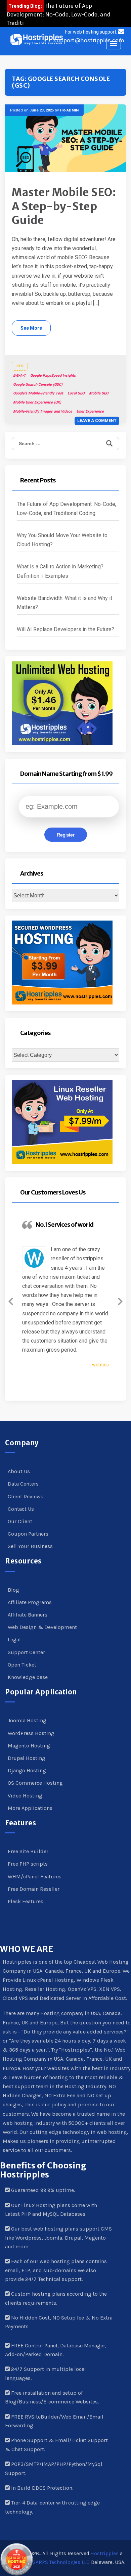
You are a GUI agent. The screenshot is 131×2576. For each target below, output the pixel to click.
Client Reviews (26, 1496)
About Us (19, 1471)
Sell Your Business (30, 1546)
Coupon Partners (28, 1534)
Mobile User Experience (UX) (37, 402)
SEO (20, 366)
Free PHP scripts (28, 1864)
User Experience (90, 411)
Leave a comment (97, 421)
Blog (13, 1590)
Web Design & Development (42, 1627)
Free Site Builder (28, 1851)
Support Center (26, 1652)
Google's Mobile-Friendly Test (38, 393)
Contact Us (21, 1509)
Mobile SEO (99, 393)
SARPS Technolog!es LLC (61, 2562)
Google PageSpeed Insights (53, 376)
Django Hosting (27, 1770)
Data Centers (23, 1484)
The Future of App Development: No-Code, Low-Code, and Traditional (59, 14)
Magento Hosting (29, 1746)
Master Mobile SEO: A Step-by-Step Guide (64, 206)
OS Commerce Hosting (35, 1783)
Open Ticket (22, 1665)
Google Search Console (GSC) (38, 385)
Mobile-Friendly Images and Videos (43, 411)
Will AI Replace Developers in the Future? (65, 629)
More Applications (30, 1808)
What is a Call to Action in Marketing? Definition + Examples (60, 571)
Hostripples (104, 2554)
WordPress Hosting (31, 1733)
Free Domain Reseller (34, 1889)
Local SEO (76, 393)
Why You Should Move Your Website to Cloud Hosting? (62, 540)
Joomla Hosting (27, 1720)
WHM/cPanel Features (35, 1877)
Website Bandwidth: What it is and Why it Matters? (64, 603)
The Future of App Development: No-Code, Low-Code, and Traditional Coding (67, 509)
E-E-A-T (19, 376)
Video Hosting (25, 1796)
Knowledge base (28, 1677)
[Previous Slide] (11, 1300)
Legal (14, 1640)
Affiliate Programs (30, 1602)
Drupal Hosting (27, 1758)
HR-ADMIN (69, 110)
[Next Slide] (120, 1300)
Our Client (20, 1521)
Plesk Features (26, 1901)
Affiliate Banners (28, 1615)
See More (31, 328)
